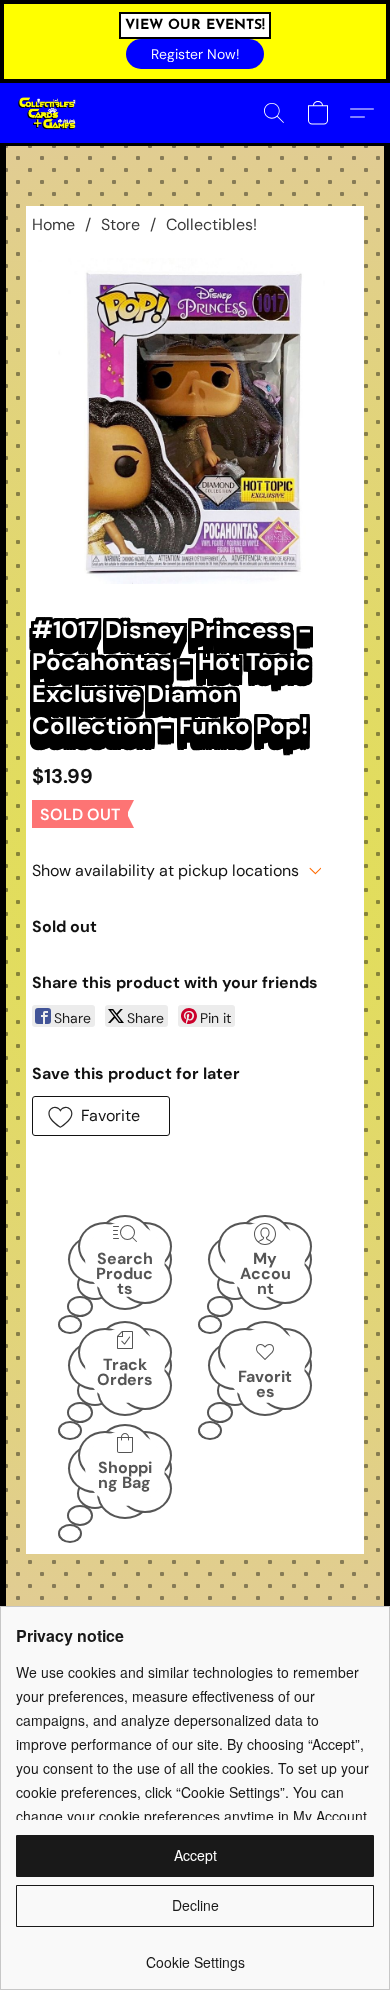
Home (53, 224)
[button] (195, 54)
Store (120, 224)
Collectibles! (211, 224)
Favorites (265, 1384)
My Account (265, 1272)
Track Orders (125, 1372)
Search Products (124, 1272)
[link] (195, 1954)
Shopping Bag (125, 1475)
